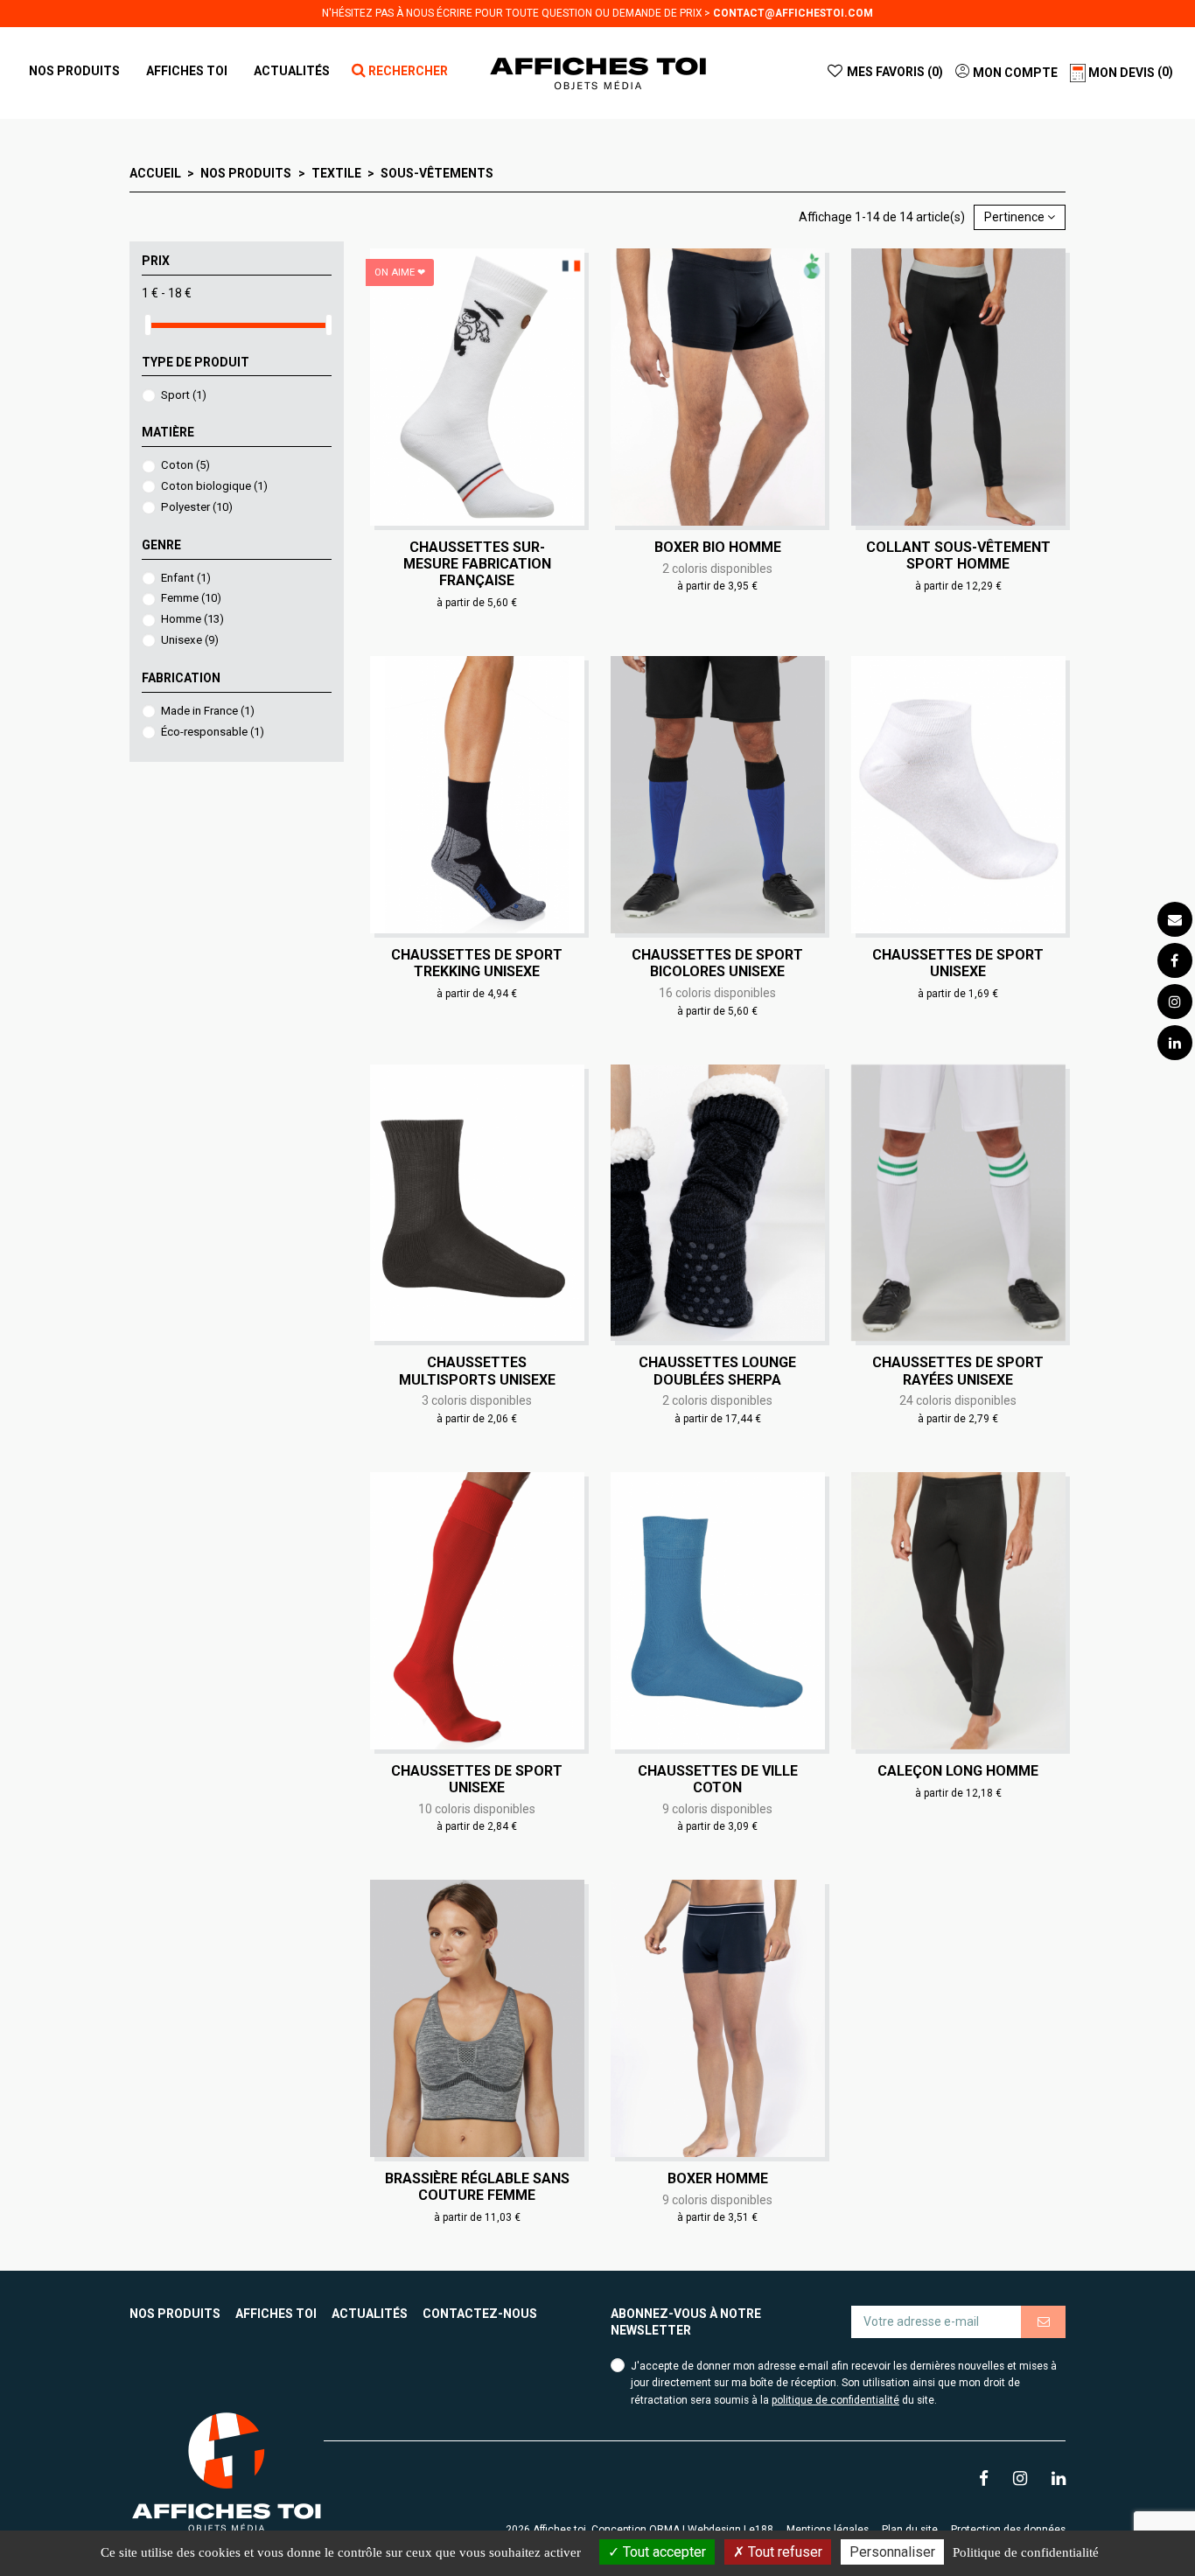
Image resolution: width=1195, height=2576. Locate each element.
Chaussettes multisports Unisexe (477, 1371)
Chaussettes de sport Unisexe (958, 963)
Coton (185, 465)
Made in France (208, 711)
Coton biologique (214, 486)
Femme (191, 598)
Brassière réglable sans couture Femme (477, 2187)
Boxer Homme (718, 2178)
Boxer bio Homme (718, 547)
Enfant (186, 578)
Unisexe (190, 640)
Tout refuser (783, 2552)
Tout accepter (663, 2552)
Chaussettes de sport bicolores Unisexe (717, 963)
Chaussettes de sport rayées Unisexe (958, 1371)
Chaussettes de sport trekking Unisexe (477, 963)
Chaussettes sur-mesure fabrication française (477, 564)
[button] (187, 71)
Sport (184, 395)
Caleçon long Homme (958, 1771)
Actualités (370, 2314)
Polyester (197, 507)
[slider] (148, 325)
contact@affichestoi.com (793, 13)
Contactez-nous (480, 2314)
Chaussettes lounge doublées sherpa (717, 1371)
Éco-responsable (213, 732)
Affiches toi (276, 2314)
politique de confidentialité (835, 2400)
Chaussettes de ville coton (718, 1779)
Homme (192, 619)
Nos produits (175, 2314)
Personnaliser (892, 2552)
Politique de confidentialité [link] (1026, 2552)
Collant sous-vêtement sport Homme (958, 555)
